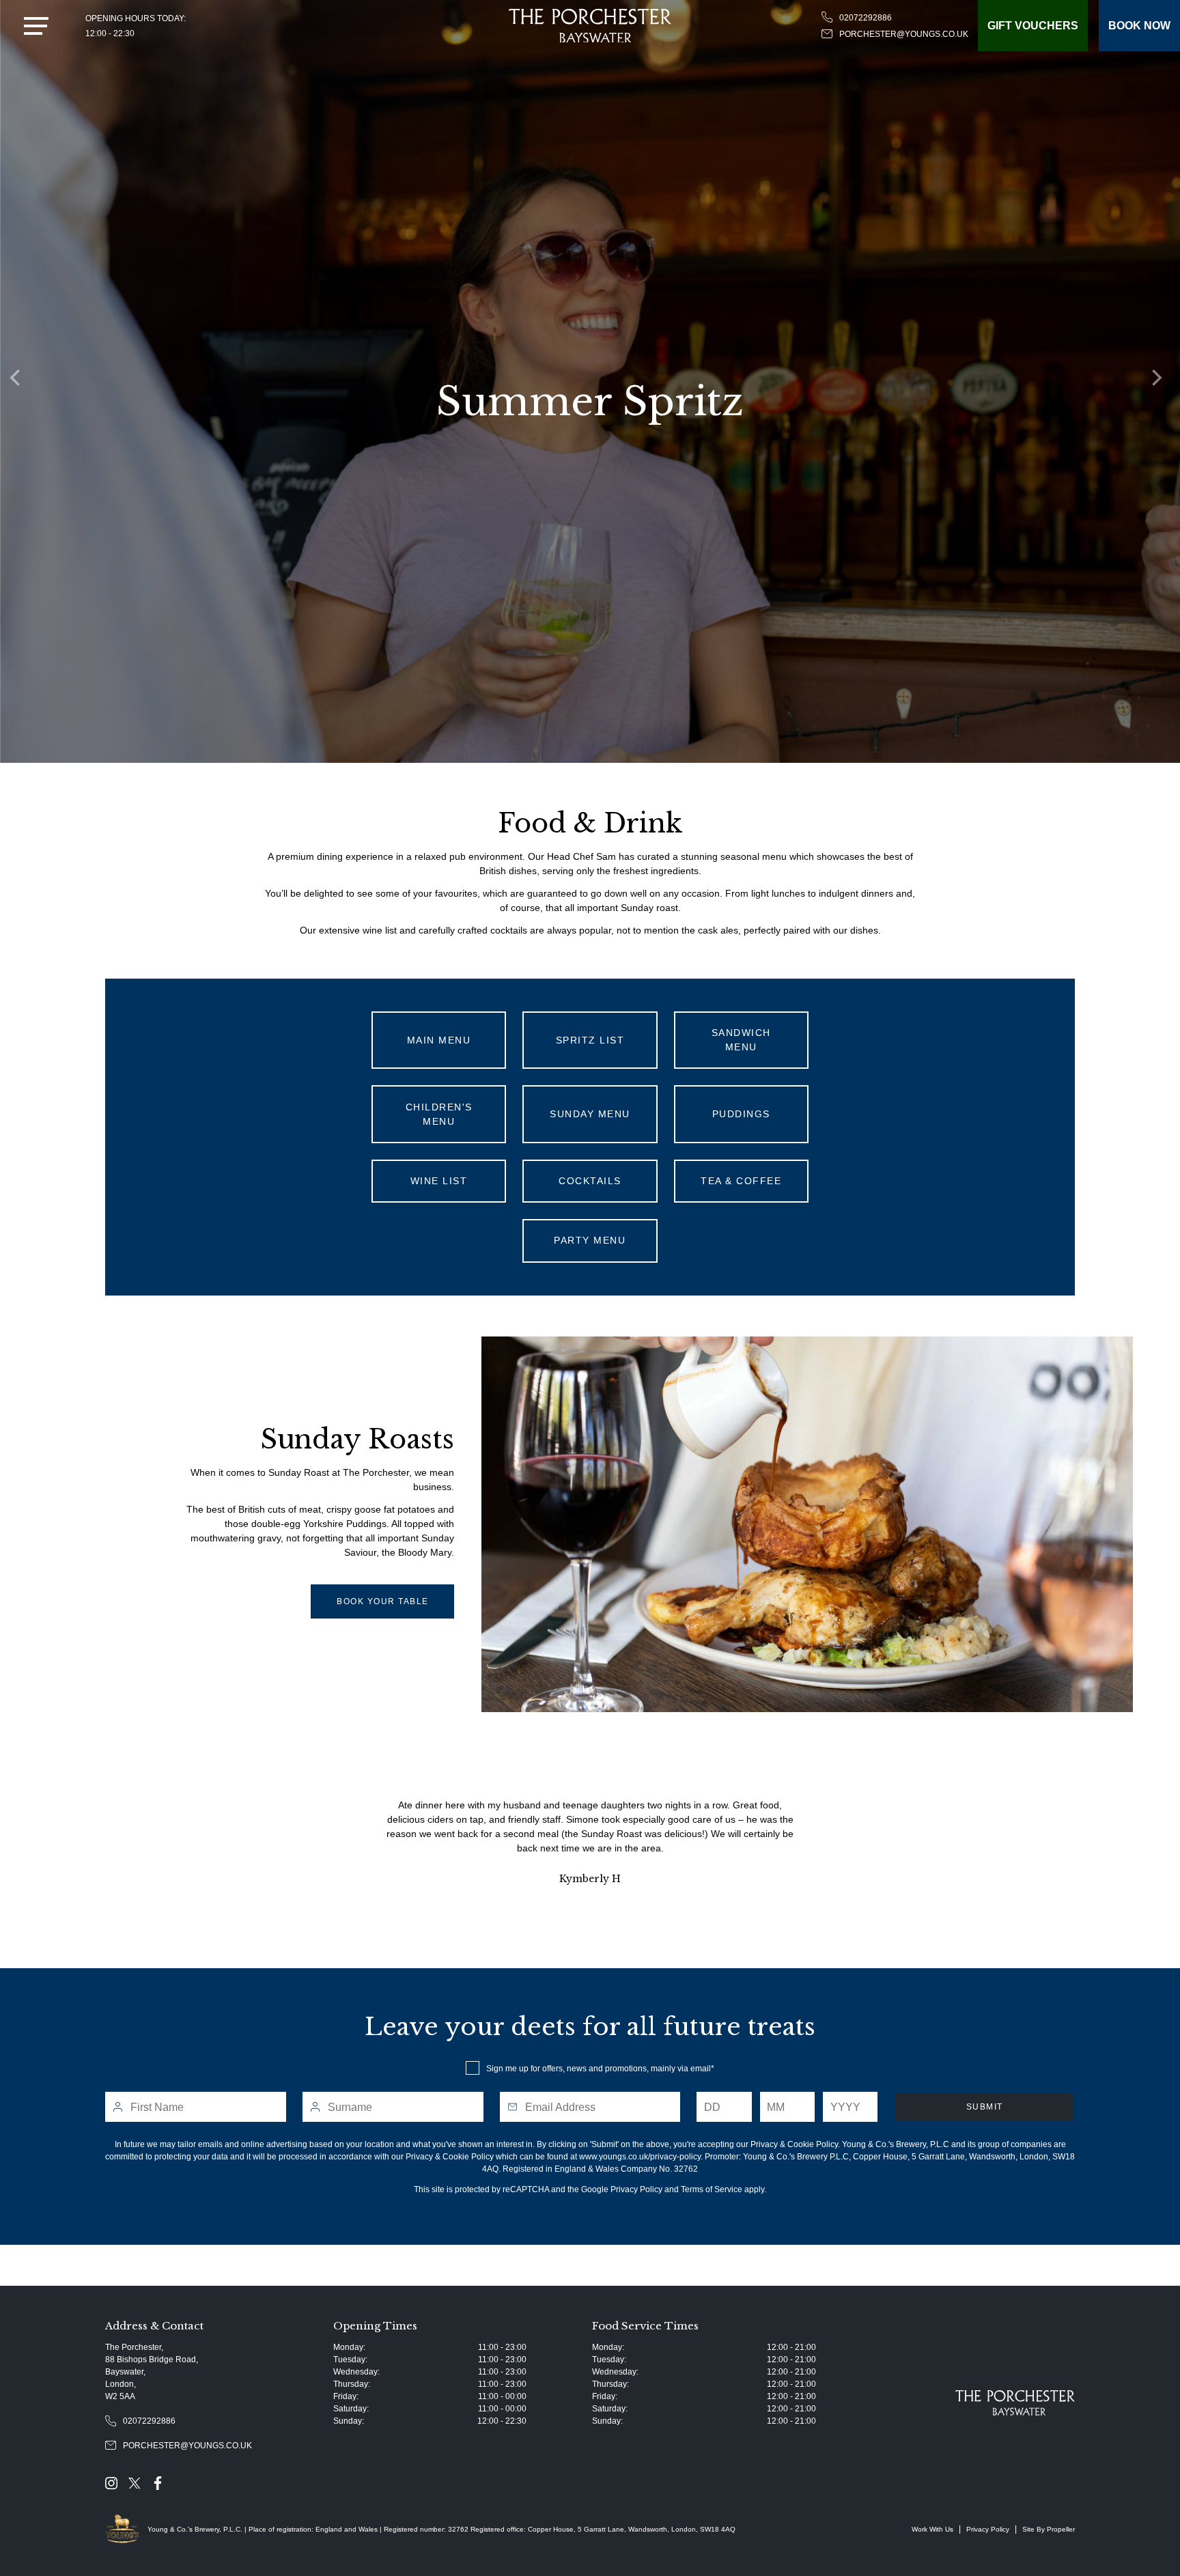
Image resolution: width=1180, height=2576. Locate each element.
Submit (985, 2107)
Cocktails (590, 1181)
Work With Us (932, 2529)
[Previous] (20, 382)
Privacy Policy (636, 2189)
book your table (383, 1601)
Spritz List (590, 1040)
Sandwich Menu (741, 1040)
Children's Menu (439, 1114)
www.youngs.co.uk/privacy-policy (640, 2157)
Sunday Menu (590, 1114)
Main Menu (439, 1040)
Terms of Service (712, 2189)
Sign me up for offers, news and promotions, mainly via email (599, 2069)
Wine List (439, 1181)
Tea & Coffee (741, 1181)
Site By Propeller (1049, 2529)
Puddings (741, 1114)
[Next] (1160, 382)
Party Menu (590, 1240)
